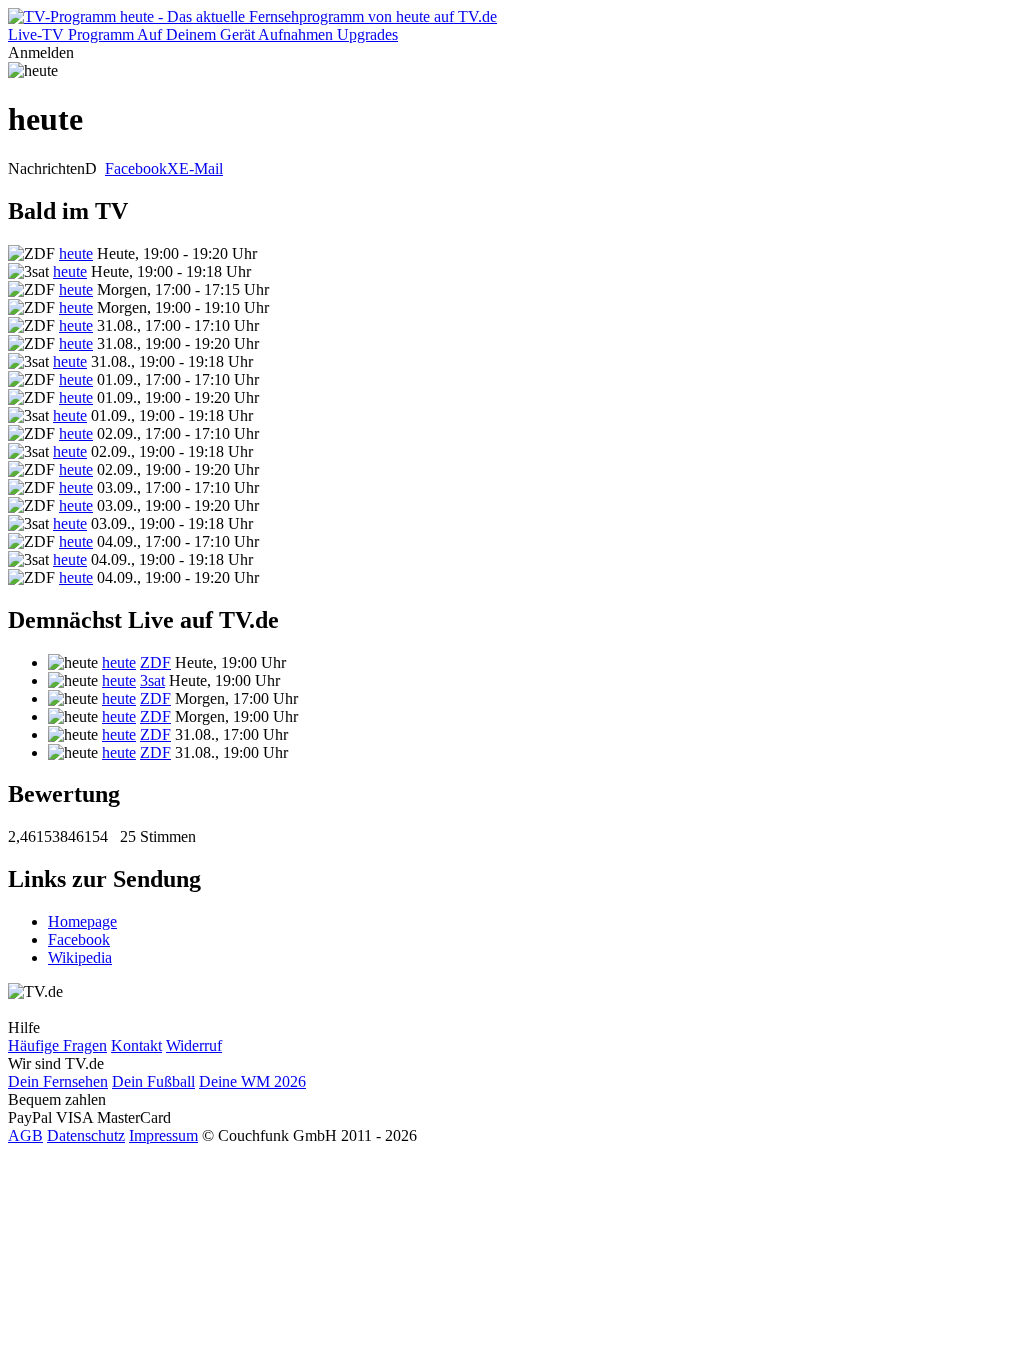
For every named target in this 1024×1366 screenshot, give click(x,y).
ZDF (155, 662)
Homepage (82, 921)
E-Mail (201, 168)
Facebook (136, 168)
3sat (152, 680)
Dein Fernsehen (58, 1081)
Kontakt (136, 1045)
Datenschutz (86, 1135)
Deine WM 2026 (252, 1081)
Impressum (163, 1135)
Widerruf (194, 1045)
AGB (25, 1135)
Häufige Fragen (57, 1045)
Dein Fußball (153, 1081)
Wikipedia (80, 957)
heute (76, 253)
